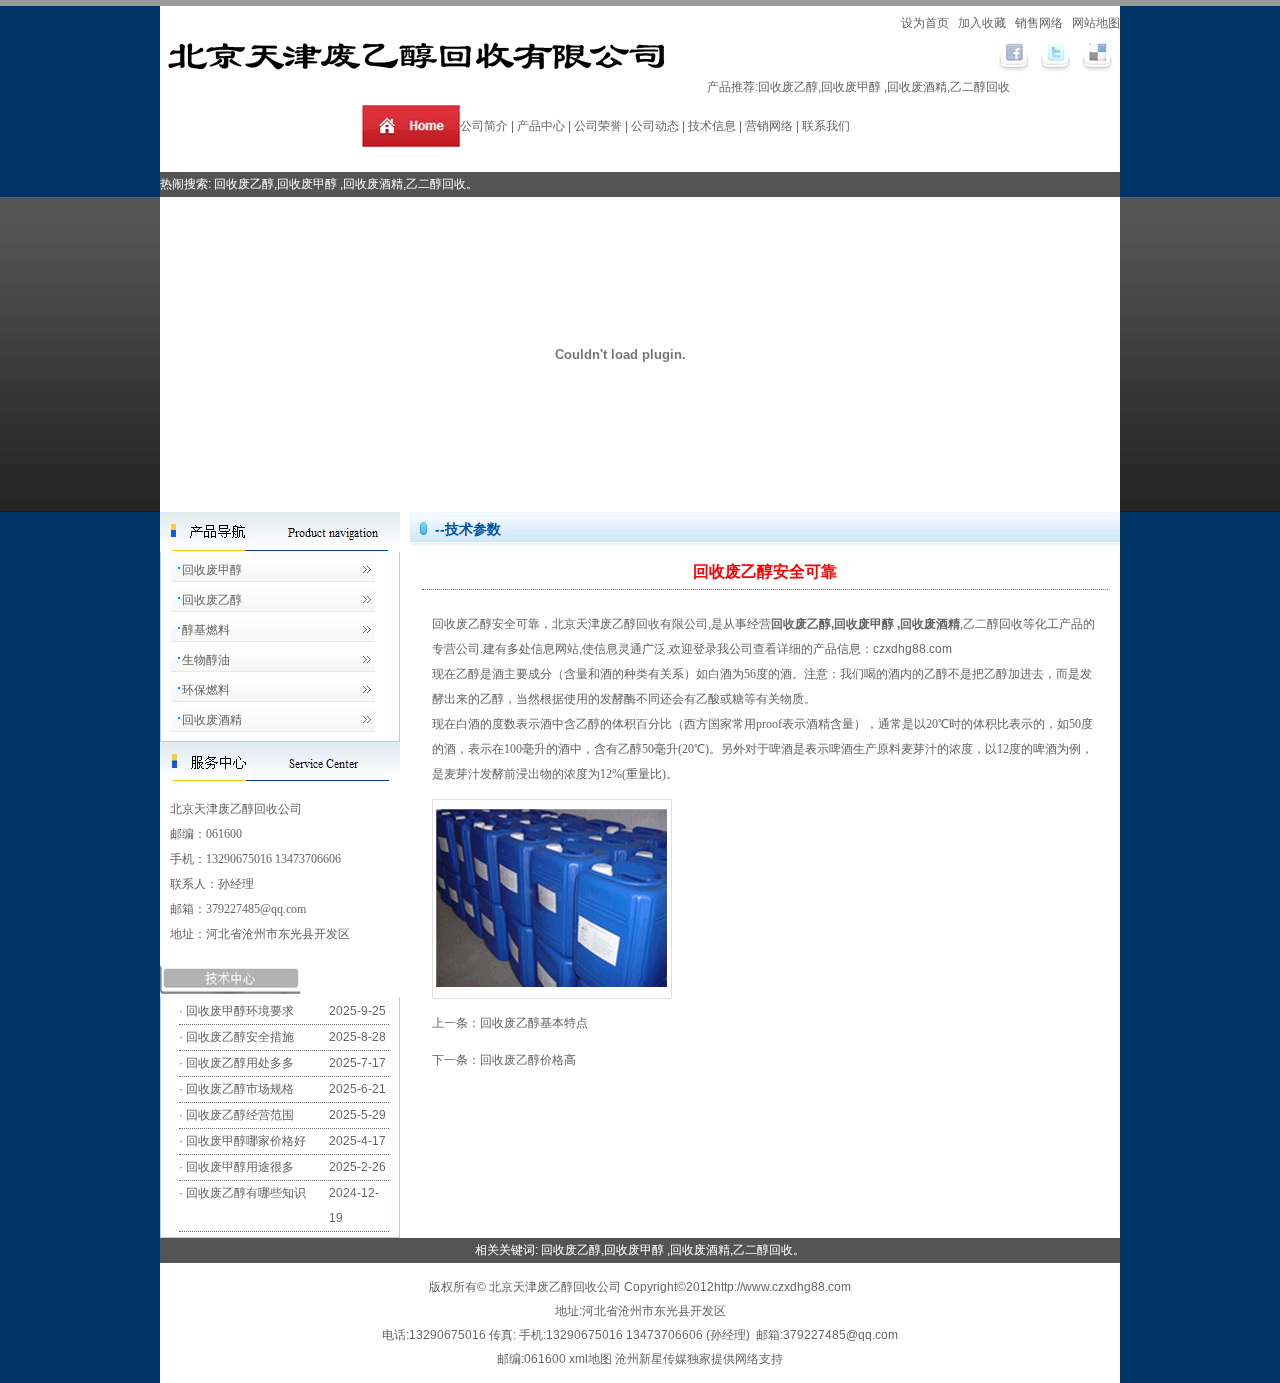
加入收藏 (983, 23)
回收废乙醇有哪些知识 (246, 1193)
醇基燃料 (206, 630)
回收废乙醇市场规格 (240, 1089)
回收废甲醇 (212, 570)
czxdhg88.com (912, 649)
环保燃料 (206, 690)
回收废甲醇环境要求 (240, 1011)
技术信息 (712, 126)
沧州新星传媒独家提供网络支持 (699, 1359)
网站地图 (1096, 23)
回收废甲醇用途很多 (240, 1167)
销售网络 (1040, 23)
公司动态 (655, 126)
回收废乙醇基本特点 (534, 1023)
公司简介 (484, 126)
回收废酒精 (212, 720)
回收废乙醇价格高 (528, 1060)
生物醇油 (206, 660)
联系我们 (826, 126)
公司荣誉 (598, 126)
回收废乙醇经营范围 (240, 1115)
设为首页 (926, 23)
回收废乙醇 (788, 87)
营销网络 (769, 126)
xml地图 (592, 1359)
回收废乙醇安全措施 (240, 1037)
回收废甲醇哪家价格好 (246, 1141)
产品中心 (541, 126)
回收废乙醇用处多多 (240, 1063)
